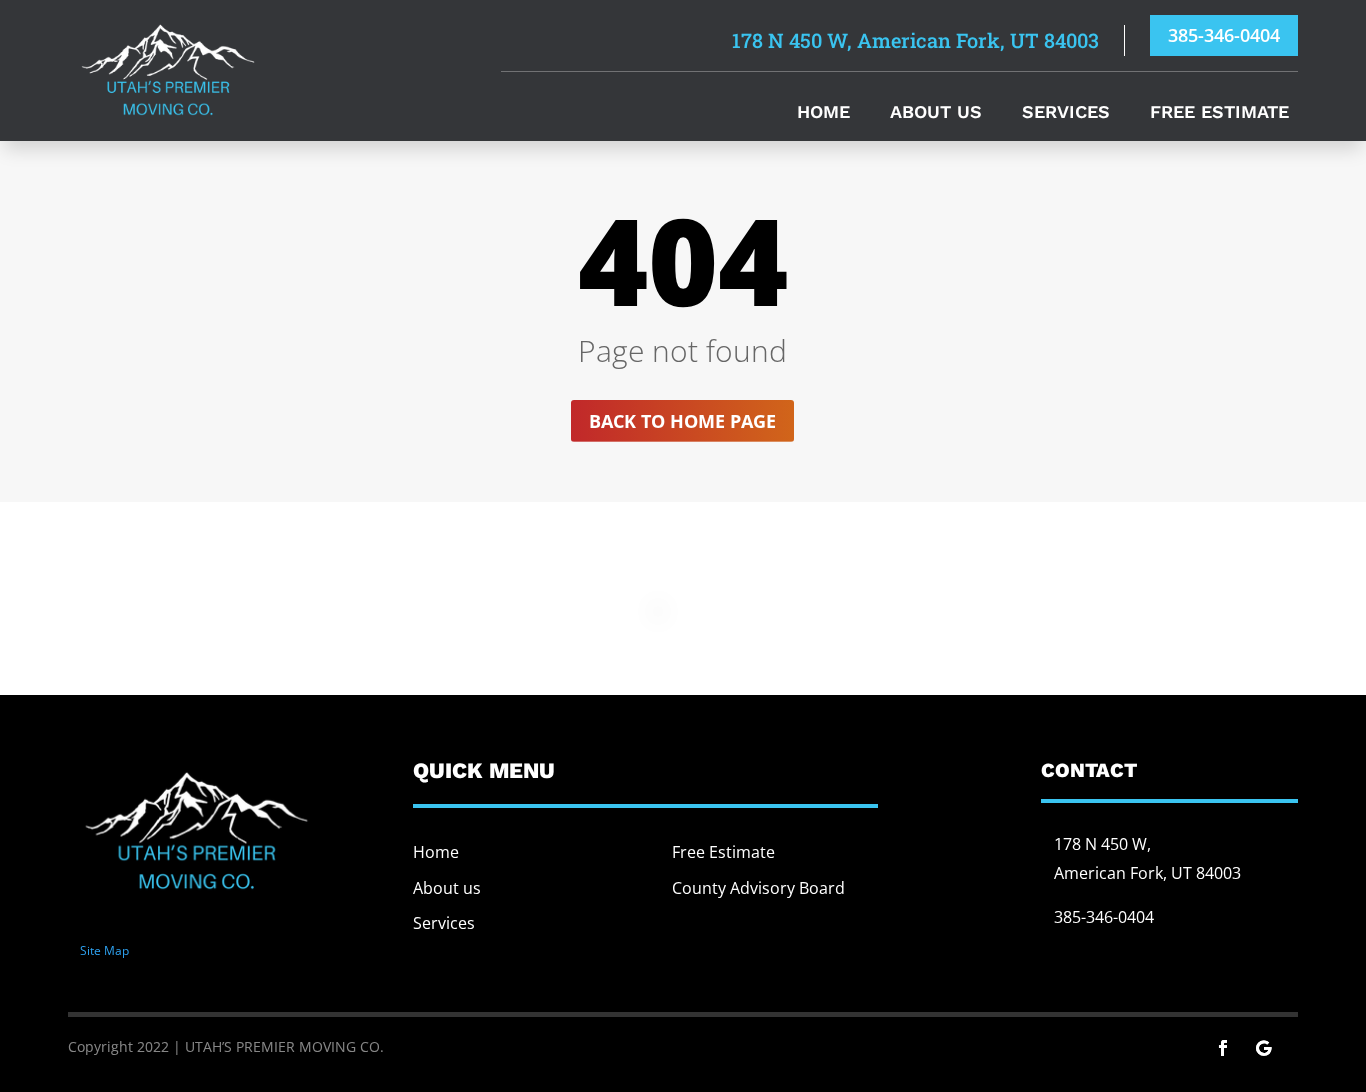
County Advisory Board (758, 888)
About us (447, 888)
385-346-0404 (1224, 35)
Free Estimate (1219, 113)
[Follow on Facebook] (1223, 1048)
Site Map (104, 950)
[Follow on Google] (1263, 1048)
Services (1066, 113)
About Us (936, 113)
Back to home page (682, 421)
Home (823, 113)
